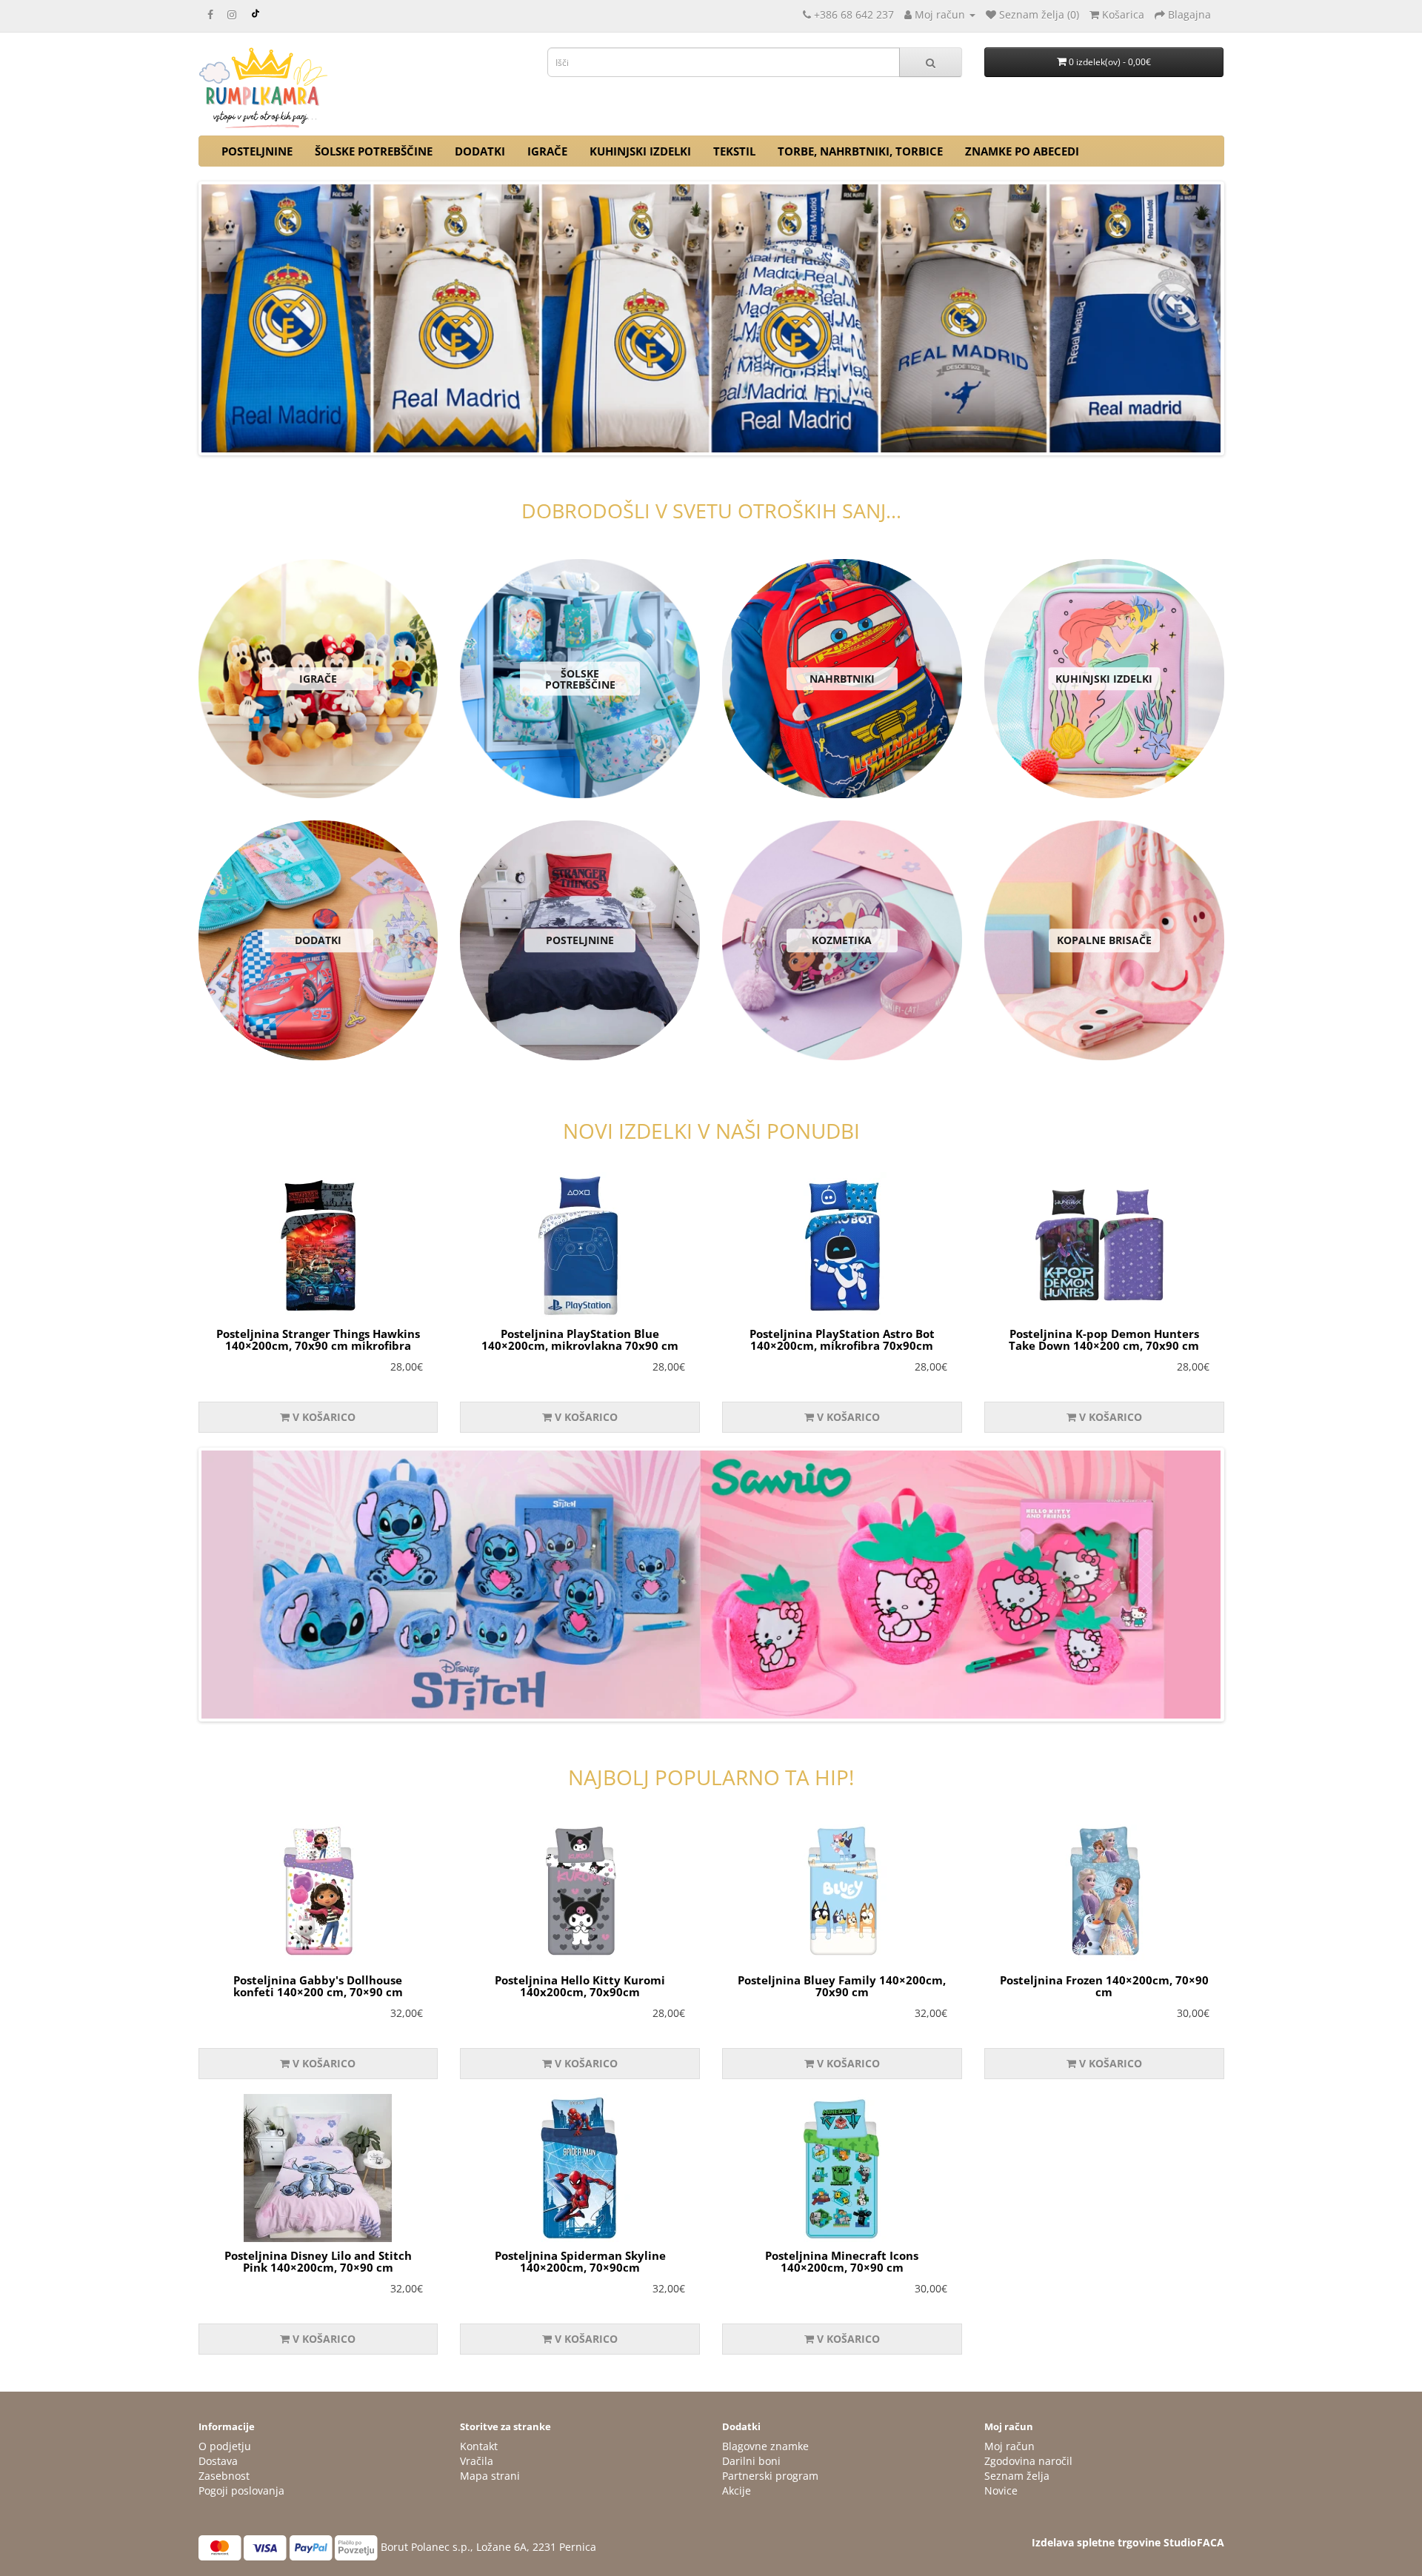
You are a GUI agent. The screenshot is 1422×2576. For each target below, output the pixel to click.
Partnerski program (770, 2476)
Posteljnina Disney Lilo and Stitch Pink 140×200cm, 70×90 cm (318, 2262)
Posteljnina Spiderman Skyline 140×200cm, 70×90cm (580, 2262)
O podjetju (225, 2446)
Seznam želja (1017, 2476)
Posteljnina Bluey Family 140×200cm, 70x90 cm (842, 1986)
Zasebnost (224, 2476)
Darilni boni (751, 2461)
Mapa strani (490, 2476)
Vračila (477, 2461)
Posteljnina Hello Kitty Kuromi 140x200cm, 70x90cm (580, 1986)
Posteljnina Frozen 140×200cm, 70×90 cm (1104, 1986)
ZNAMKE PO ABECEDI (1022, 151)
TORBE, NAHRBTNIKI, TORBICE (860, 151)
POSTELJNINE (257, 151)
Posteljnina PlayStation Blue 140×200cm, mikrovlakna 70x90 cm (580, 1340)
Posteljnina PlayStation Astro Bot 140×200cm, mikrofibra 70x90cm (842, 1340)
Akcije (737, 2490)
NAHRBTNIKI (842, 679)
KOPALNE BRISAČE (1104, 941)
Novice (1001, 2490)
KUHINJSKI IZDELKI (640, 151)
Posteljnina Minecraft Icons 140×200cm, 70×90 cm (842, 2262)
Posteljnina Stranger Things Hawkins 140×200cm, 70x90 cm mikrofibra (318, 1340)
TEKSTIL (734, 151)
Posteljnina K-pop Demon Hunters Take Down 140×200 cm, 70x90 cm (1104, 1340)
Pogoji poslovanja (241, 2490)
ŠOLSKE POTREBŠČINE (374, 151)
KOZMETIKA (842, 941)
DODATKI (480, 151)
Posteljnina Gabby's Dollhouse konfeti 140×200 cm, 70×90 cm (318, 1986)
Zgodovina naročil (1028, 2461)
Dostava (218, 2461)
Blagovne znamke (765, 2446)
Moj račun (1009, 2446)
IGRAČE (547, 151)
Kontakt (479, 2446)
